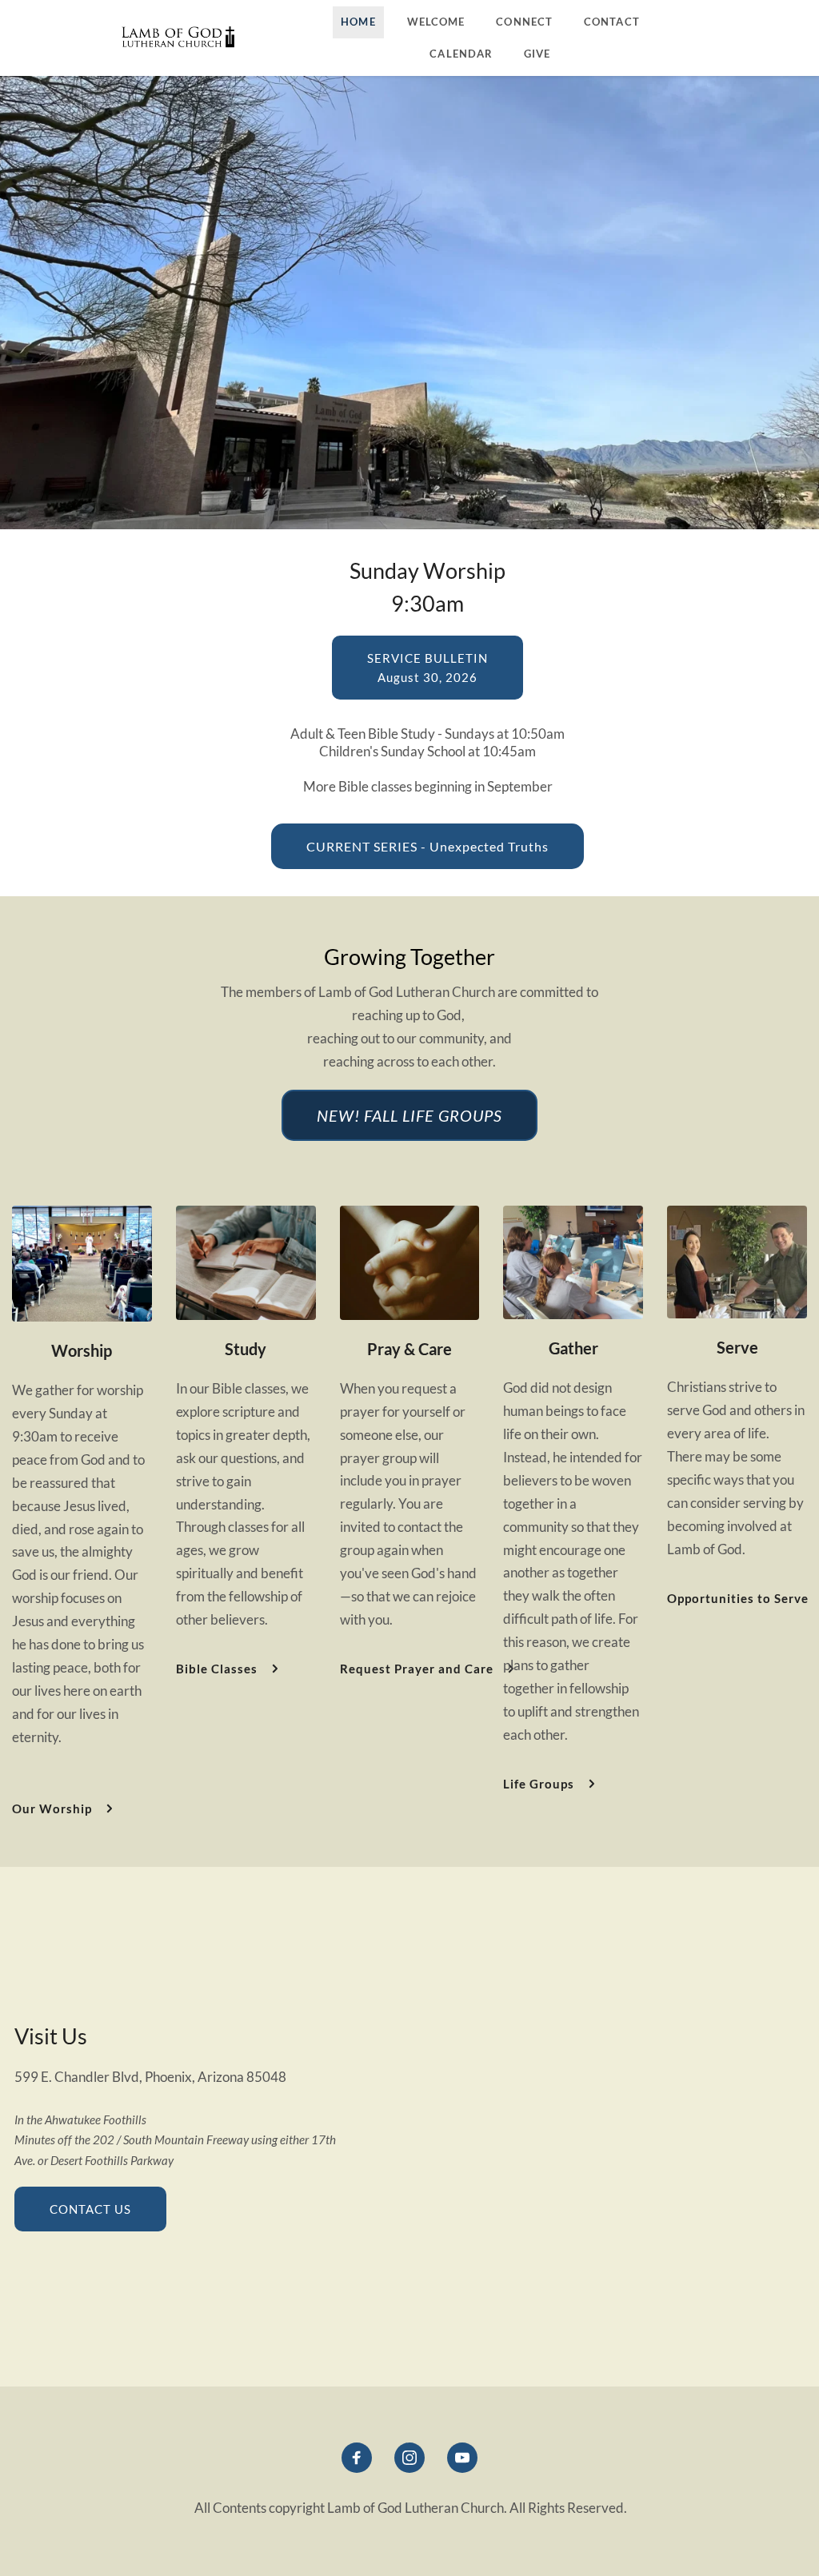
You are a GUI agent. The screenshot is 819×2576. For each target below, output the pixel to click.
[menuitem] (358, 22)
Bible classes (375, 786)
